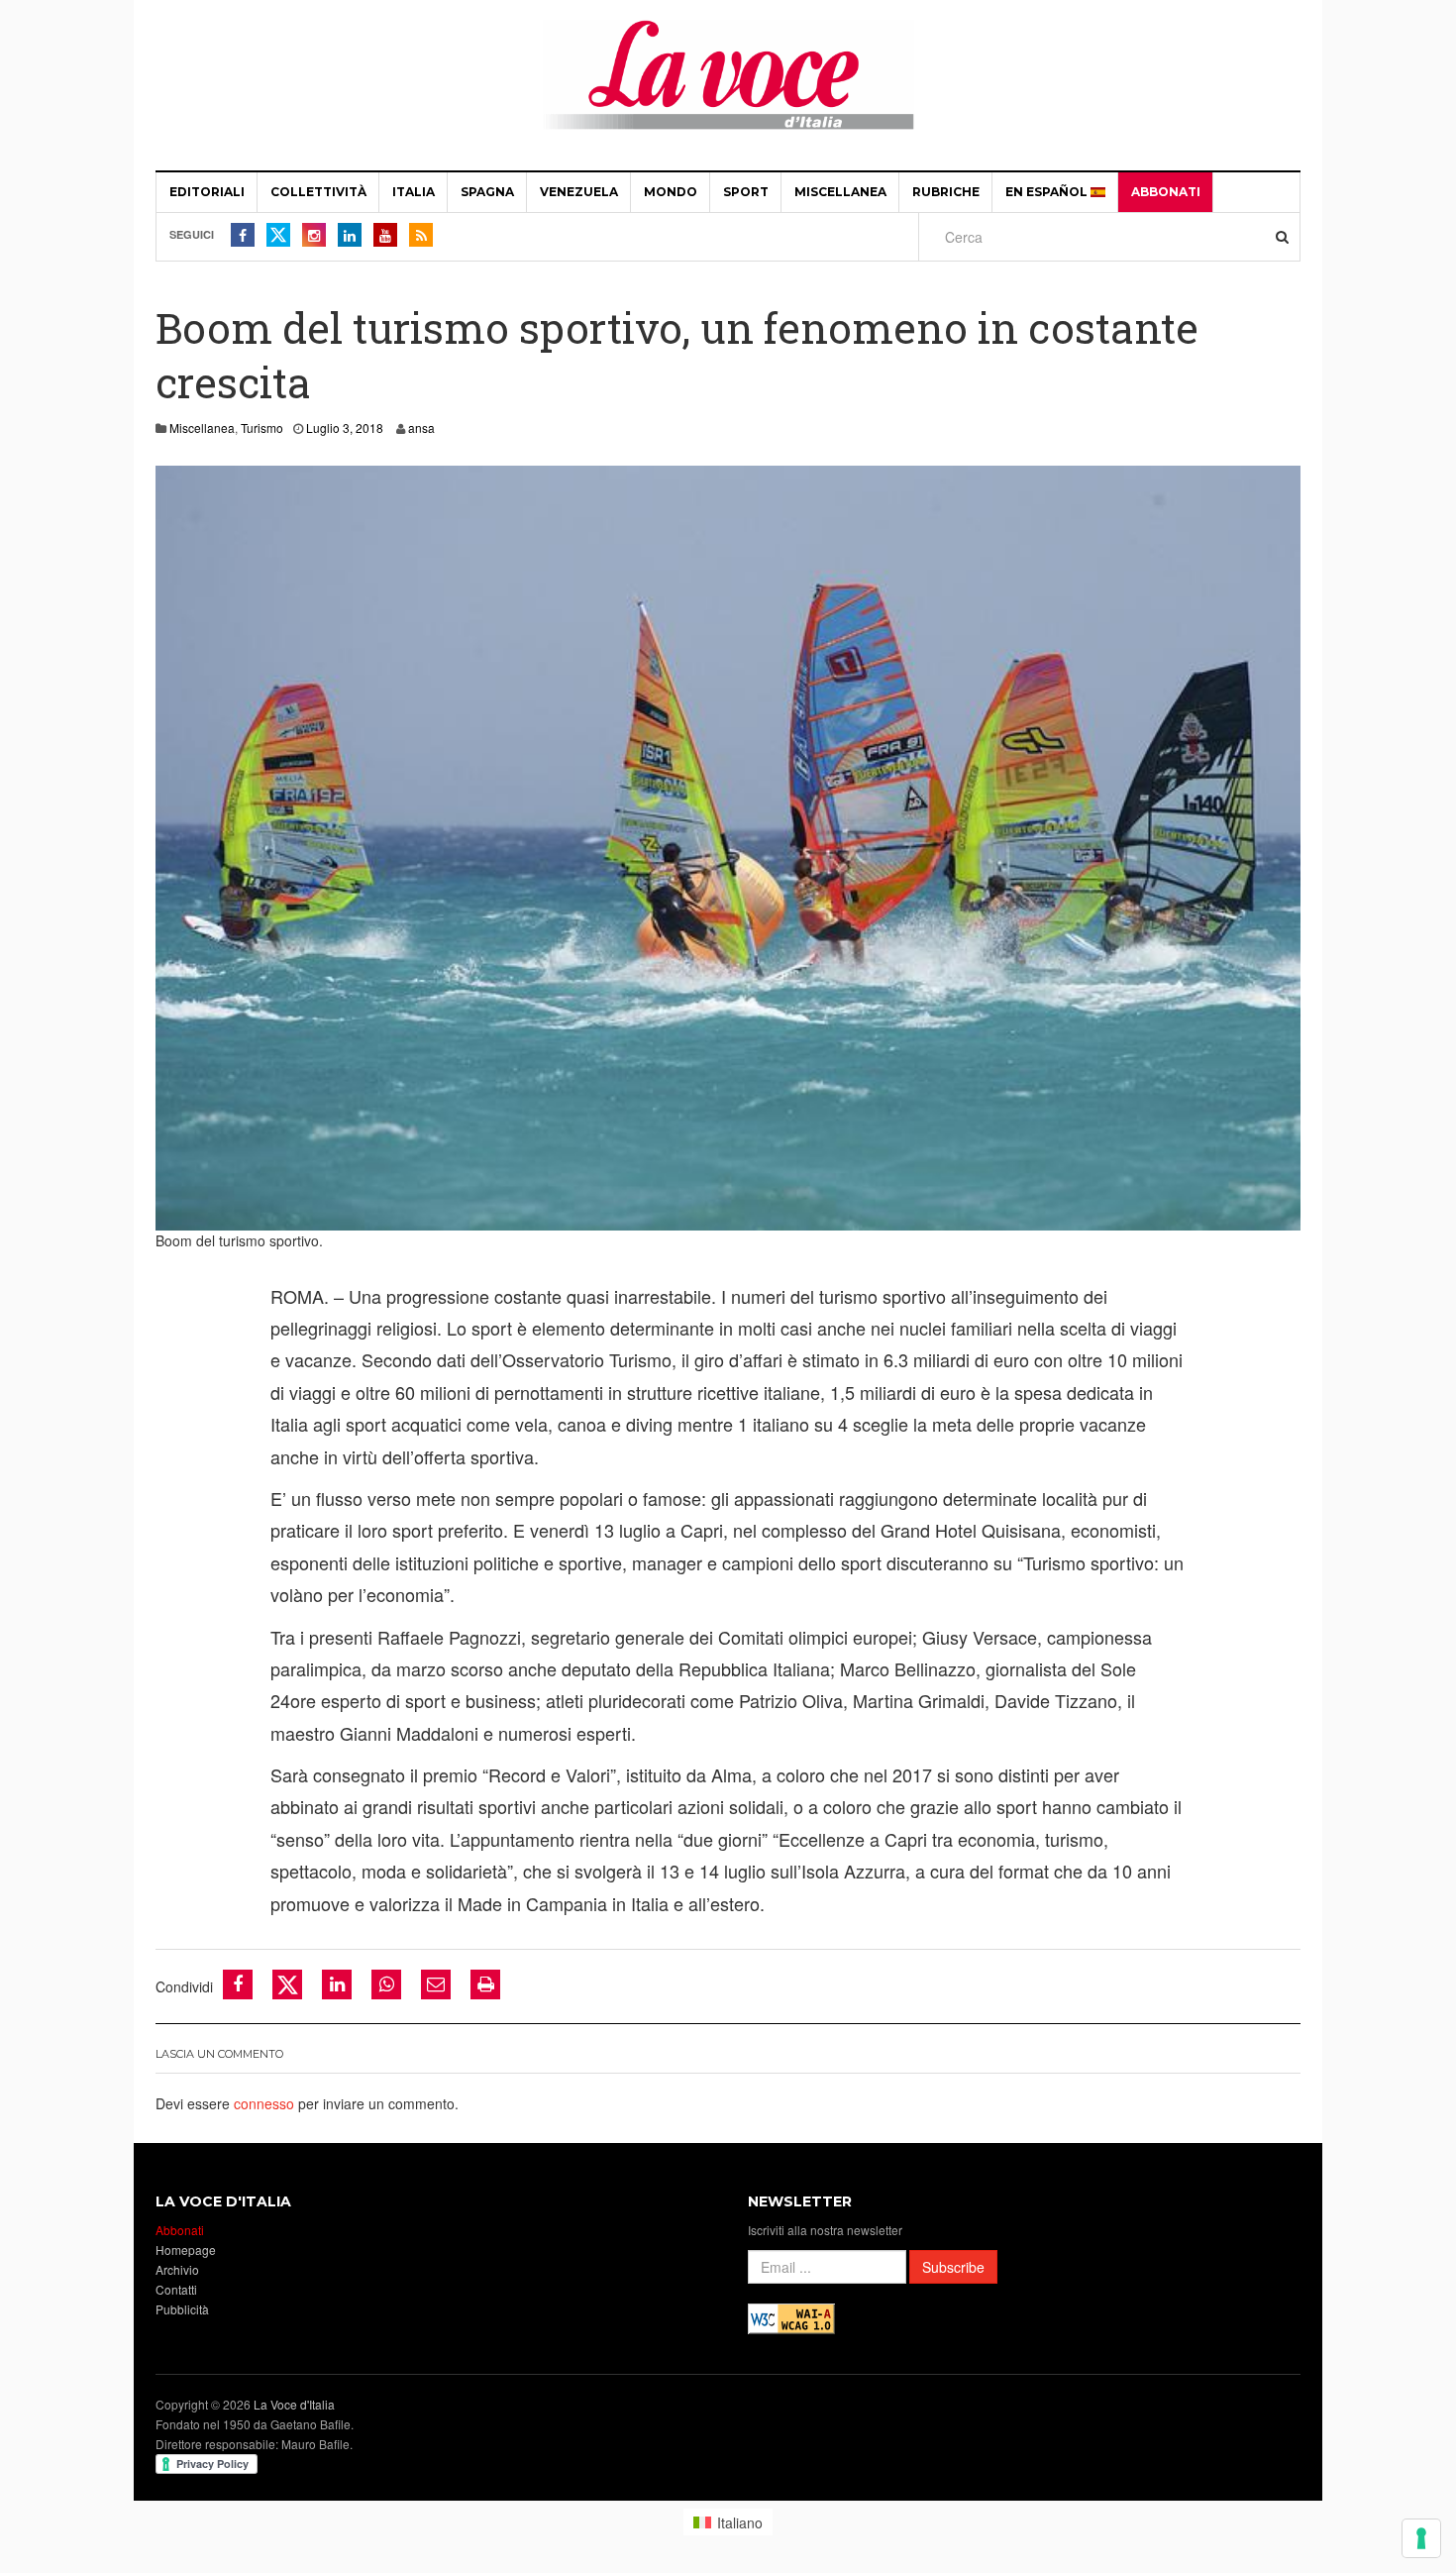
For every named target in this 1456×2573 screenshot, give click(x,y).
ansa (421, 428)
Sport (746, 192)
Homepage (186, 2250)
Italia (414, 192)
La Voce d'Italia (294, 2404)
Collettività (318, 192)
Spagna (487, 192)
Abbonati (1166, 192)
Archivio (177, 2269)
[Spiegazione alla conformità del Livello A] (791, 2317)
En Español (1048, 192)
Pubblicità (182, 2309)
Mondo (671, 192)
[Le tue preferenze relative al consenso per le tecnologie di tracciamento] (1421, 2538)
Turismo (262, 428)
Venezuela (579, 192)
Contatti (176, 2289)
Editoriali (207, 192)
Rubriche (946, 192)
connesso (264, 2103)
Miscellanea (840, 192)
